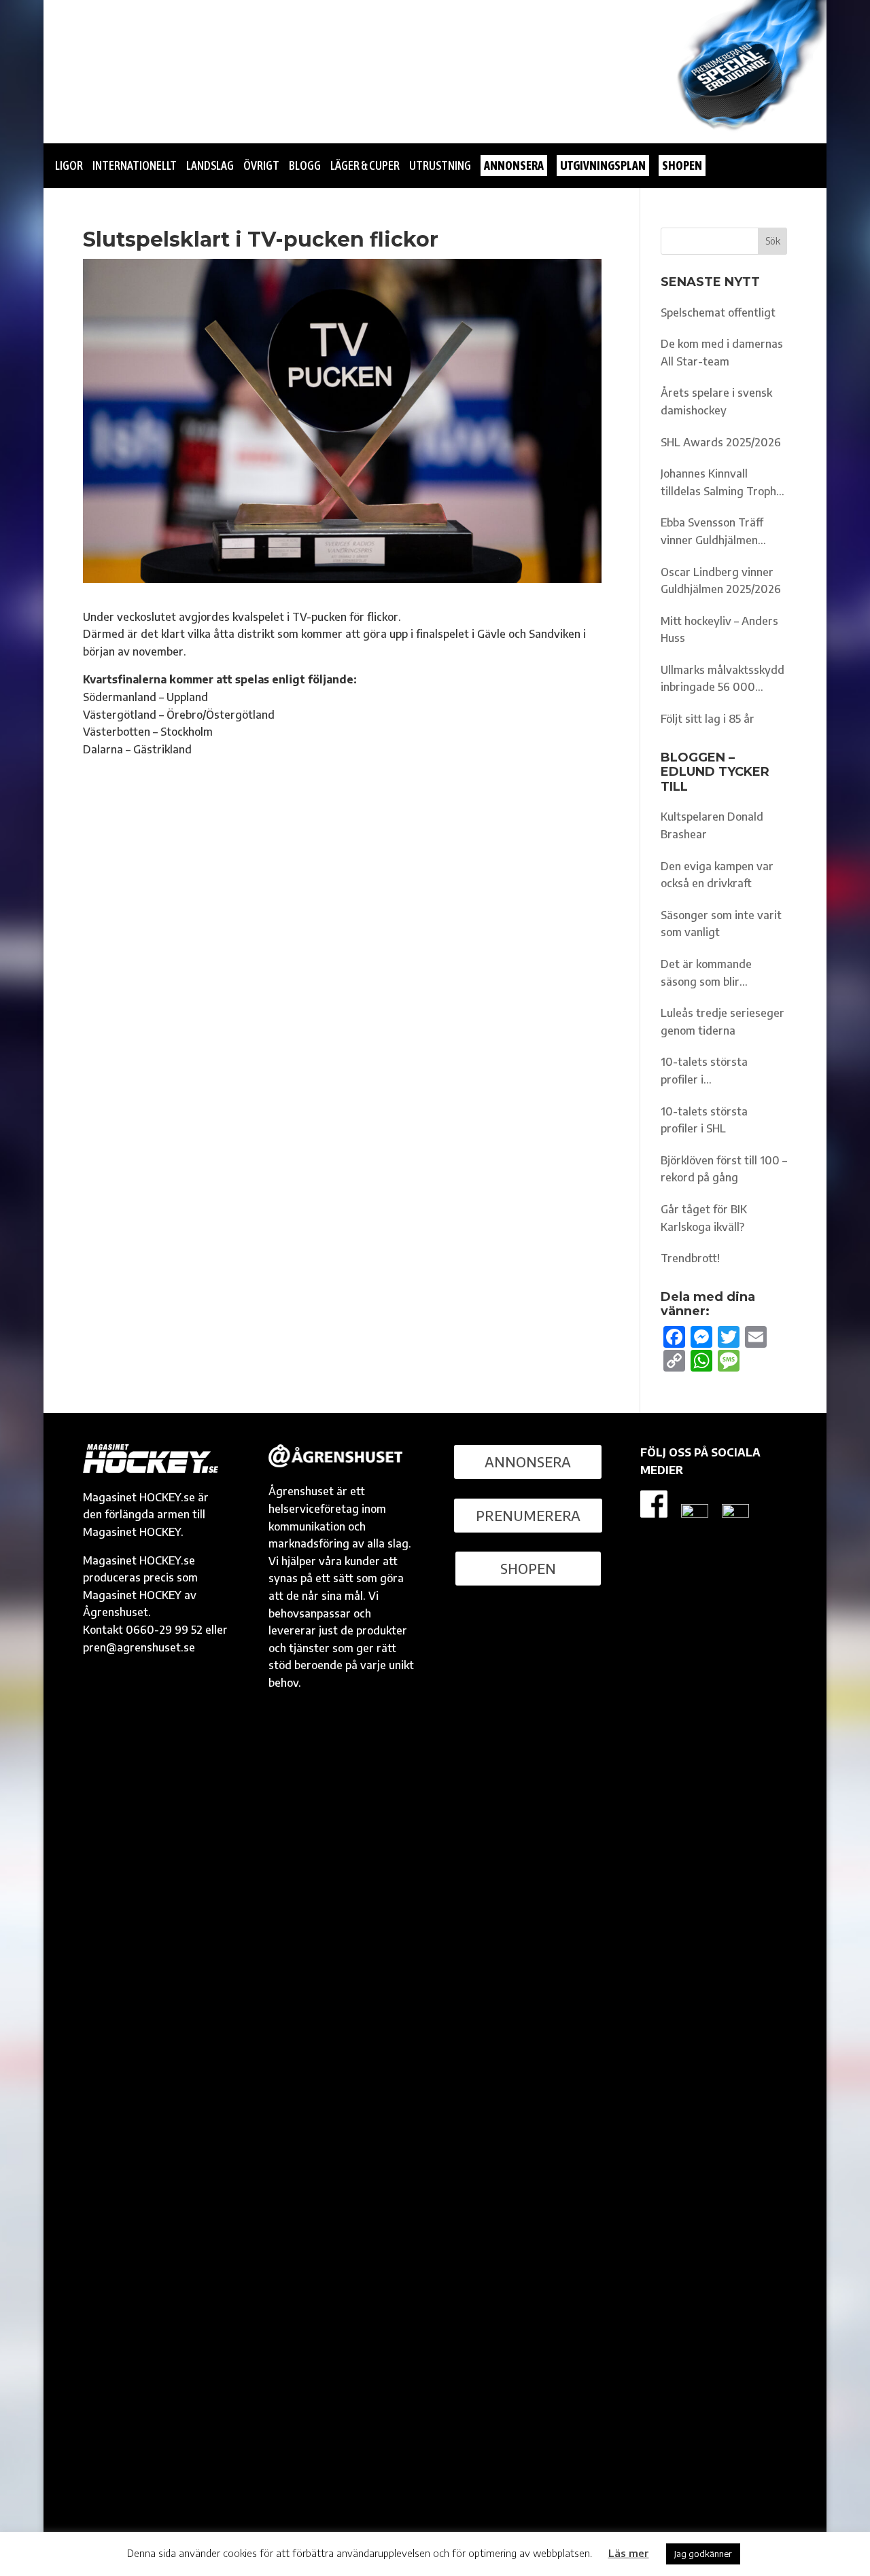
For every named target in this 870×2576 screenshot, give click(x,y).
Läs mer (629, 2553)
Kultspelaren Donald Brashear (712, 825)
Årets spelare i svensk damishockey (716, 401)
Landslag (210, 165)
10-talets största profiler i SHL (704, 1120)
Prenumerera (528, 1515)
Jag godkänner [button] (703, 2554)
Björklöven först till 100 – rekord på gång (724, 1169)
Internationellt (135, 165)
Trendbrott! (690, 1258)
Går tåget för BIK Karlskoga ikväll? (704, 1218)
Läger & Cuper (365, 165)
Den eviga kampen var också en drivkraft (717, 875)
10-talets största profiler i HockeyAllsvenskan (709, 1072)
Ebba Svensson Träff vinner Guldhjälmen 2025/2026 (712, 532)
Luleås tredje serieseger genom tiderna (723, 1022)
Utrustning (440, 165)
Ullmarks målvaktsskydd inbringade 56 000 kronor (723, 680)
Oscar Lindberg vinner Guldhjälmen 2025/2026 (721, 581)
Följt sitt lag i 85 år (708, 719)
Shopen (528, 1568)
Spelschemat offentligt (718, 312)
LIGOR (69, 165)
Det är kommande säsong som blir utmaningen (706, 974)
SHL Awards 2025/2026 (721, 442)
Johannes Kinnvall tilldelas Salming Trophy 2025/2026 (721, 483)
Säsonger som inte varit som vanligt (721, 924)
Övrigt (261, 165)
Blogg (305, 165)
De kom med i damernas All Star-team (722, 353)
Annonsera (528, 1462)
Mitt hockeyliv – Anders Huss (719, 630)
